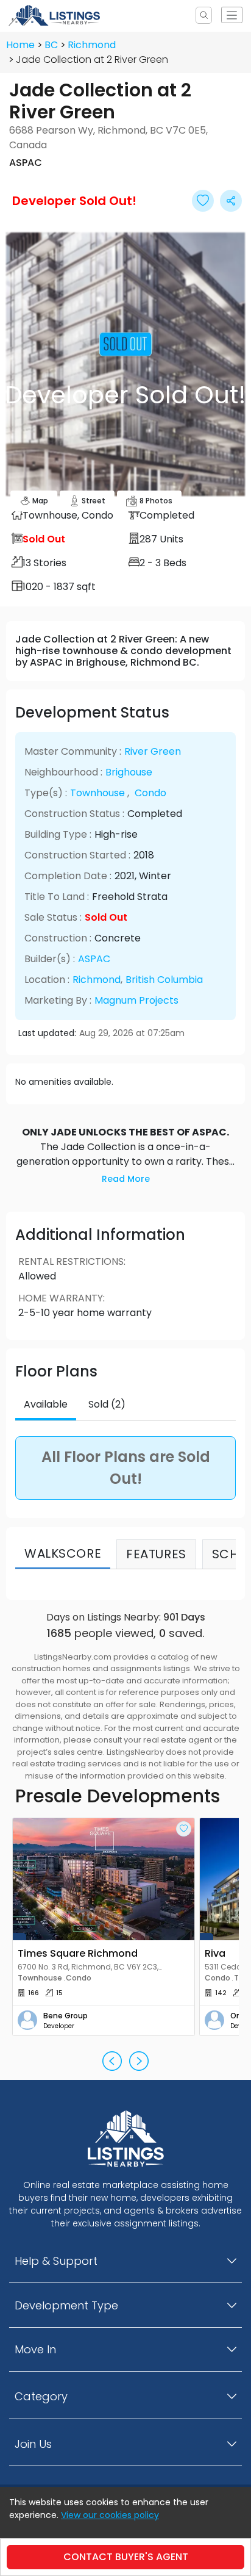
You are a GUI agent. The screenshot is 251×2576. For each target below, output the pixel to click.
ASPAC (94, 959)
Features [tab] (156, 1554)
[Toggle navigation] (232, 15)
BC (51, 45)
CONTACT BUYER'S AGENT (126, 2557)
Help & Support (56, 2261)
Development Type (66, 2305)
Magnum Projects (136, 1000)
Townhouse (97, 793)
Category (41, 2396)
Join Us (33, 2444)
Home (20, 45)
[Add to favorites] (184, 1829)
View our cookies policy (110, 2515)
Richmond (92, 45)
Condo (150, 793)
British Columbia (164, 980)
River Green (153, 751)
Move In (35, 2349)
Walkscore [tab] (63, 1553)
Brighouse (129, 772)
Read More (126, 1179)
